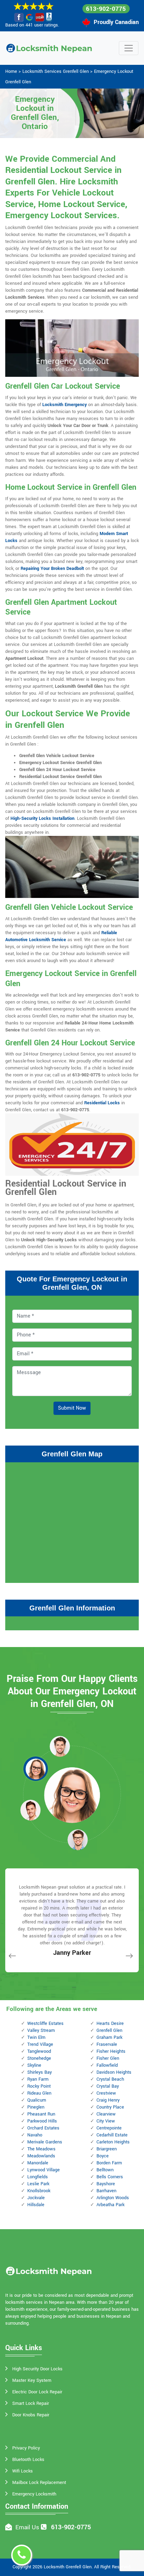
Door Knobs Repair (31, 2415)
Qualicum (37, 2100)
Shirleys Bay (39, 2072)
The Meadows (41, 2149)
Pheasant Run (41, 2114)
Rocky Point (39, 2086)
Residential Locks (102, 1103)
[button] (60, 1746)
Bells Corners (110, 2177)
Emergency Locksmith (34, 2494)
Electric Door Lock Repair (37, 2392)
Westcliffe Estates (45, 2024)
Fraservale (107, 2044)
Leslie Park (38, 2184)
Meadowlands (41, 2156)
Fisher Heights (111, 2051)
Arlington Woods (113, 2198)
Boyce (103, 2156)
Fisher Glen (108, 2058)
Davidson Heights (114, 2072)
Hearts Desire (110, 2024)
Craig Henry (108, 2100)
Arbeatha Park (110, 2205)
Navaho (35, 2135)
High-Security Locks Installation (42, 818)
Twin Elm (36, 2037)
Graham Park (109, 2037)
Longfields (38, 2177)
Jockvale (36, 2198)
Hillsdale (36, 2205)
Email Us (27, 2527)
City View (106, 2121)
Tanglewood (39, 2051)
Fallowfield (107, 2065)
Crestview (106, 2093)
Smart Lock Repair (31, 2403)
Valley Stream (41, 2030)
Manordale (38, 2163)
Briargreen (107, 2149)
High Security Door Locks (37, 2369)
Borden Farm (109, 2163)
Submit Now (72, 1408)
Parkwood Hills (42, 2121)
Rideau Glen (39, 2093)
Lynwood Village (44, 2170)
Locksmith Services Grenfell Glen (56, 71)
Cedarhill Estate (112, 2135)
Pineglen (36, 2107)
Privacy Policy (26, 2448)
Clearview (106, 2114)
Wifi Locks (23, 2471)
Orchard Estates (43, 2128)
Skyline (34, 2065)
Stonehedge (39, 2058)
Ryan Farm (38, 2079)
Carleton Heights (113, 2142)
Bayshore (106, 2184)
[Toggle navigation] (129, 48)
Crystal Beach (110, 2079)
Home (11, 71)
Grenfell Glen (109, 2030)
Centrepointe (109, 2128)
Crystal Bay (108, 2086)
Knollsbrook (39, 2191)
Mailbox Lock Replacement (39, 2483)
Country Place (110, 2107)
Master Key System (32, 2380)
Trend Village (40, 2044)
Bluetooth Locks (28, 2460)
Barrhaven (106, 2191)
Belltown (105, 2170)
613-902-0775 (106, 9)
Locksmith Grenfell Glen (68, 2567)
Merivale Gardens (45, 2142)
